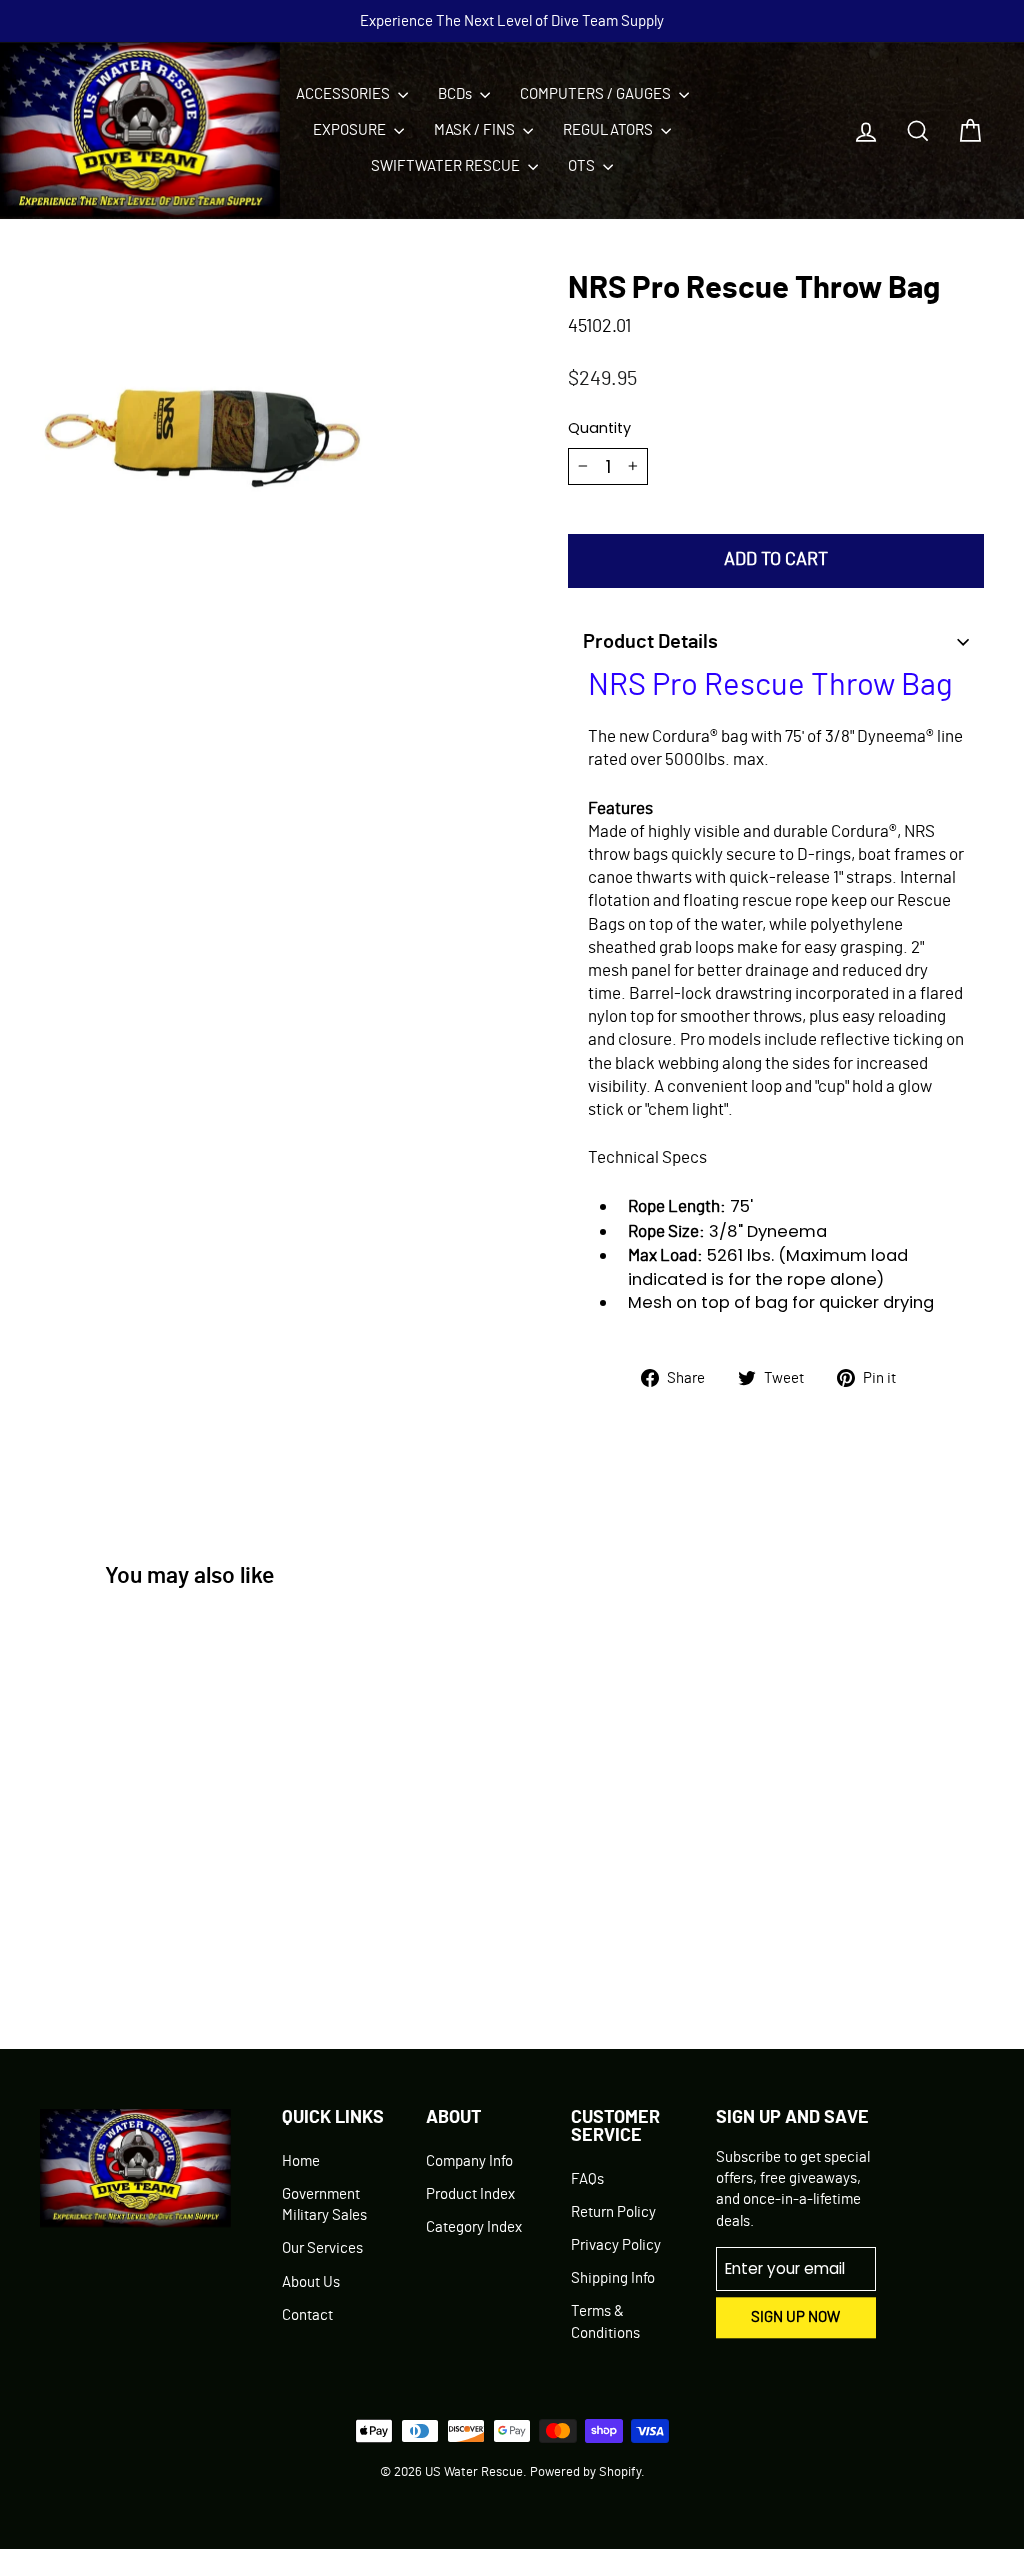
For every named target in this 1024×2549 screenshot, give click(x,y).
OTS (583, 166)
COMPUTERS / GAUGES (597, 94)
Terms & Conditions (605, 2322)
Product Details (650, 642)
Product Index (470, 2194)
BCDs (456, 94)
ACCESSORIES (344, 94)
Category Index (474, 2227)
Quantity (599, 428)
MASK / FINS (476, 130)
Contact (307, 2315)
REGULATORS (609, 130)
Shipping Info (613, 2278)
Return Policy (613, 2212)
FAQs (587, 2179)
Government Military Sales (324, 2205)
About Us (311, 2282)
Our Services (322, 2248)
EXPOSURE (351, 130)
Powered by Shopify (585, 2472)
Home (301, 2161)
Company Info (469, 2161)
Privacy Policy (616, 2245)
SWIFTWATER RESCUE (447, 166)
